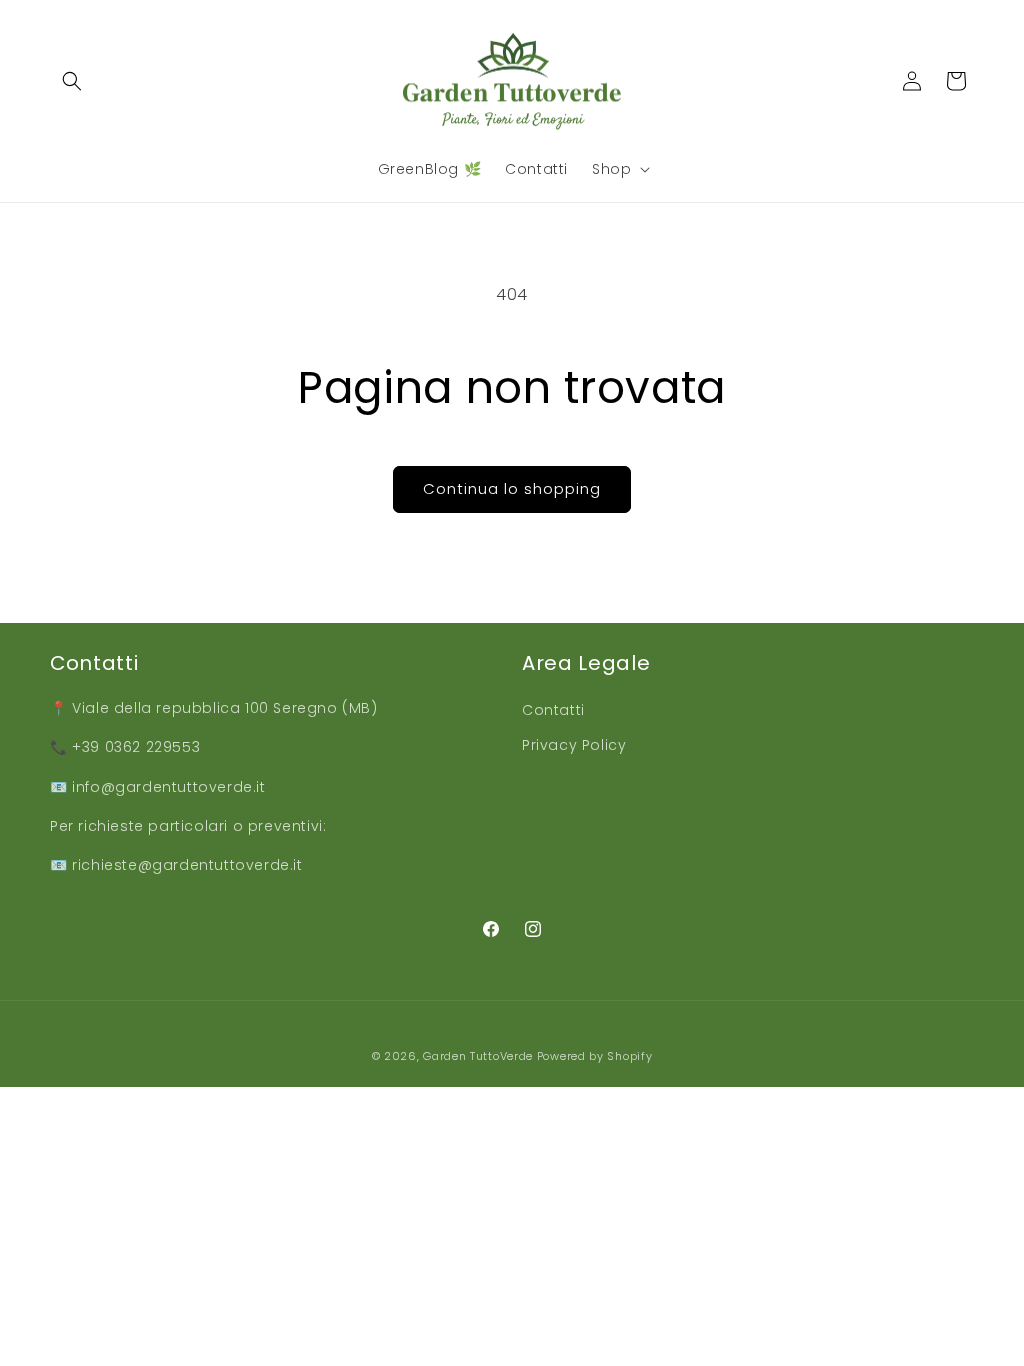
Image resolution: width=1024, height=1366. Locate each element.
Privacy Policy (574, 745)
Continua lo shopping (512, 488)
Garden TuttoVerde (478, 1056)
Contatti (553, 710)
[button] (72, 81)
